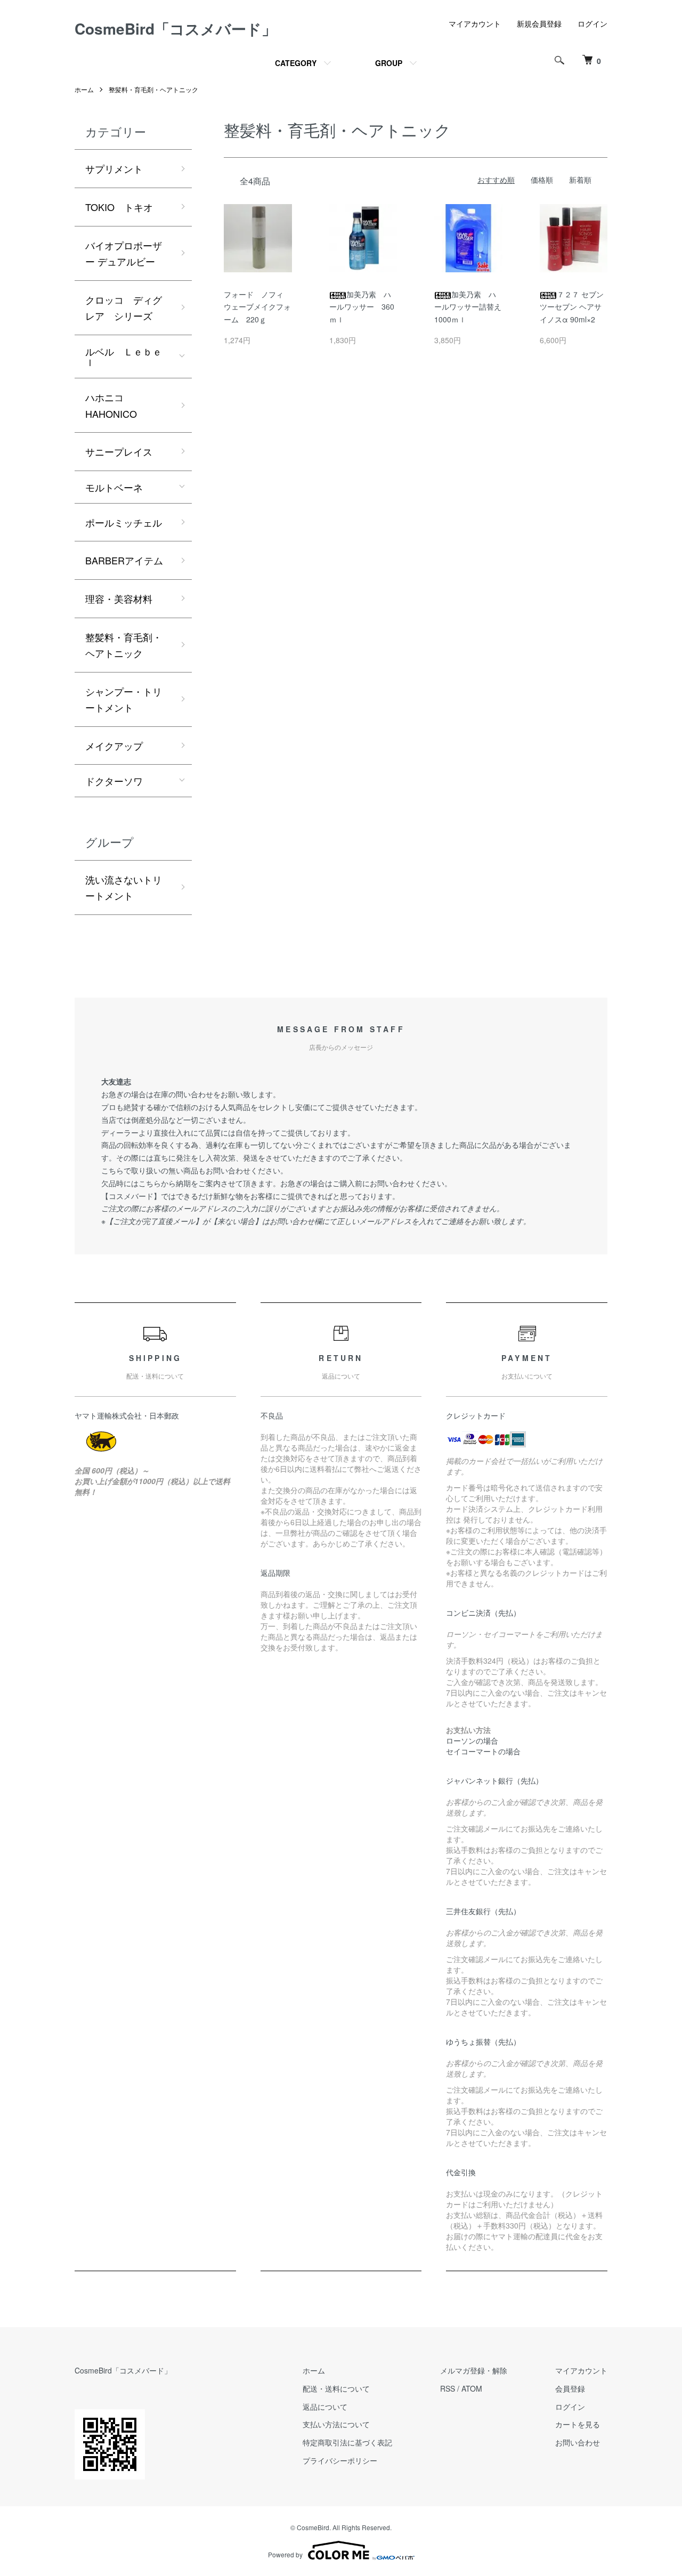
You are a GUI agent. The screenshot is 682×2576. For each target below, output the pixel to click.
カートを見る (578, 2424)
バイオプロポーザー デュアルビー (124, 253)
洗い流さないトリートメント (124, 888)
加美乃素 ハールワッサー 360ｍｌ (362, 307)
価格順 (542, 180)
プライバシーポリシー (340, 2460)
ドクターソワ (114, 781)
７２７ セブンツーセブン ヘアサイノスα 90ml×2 (572, 307)
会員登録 (570, 2388)
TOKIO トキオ (119, 207)
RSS (448, 2388)
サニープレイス (119, 451)
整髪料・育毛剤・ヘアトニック (153, 89)
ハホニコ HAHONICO (111, 405)
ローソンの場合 (472, 1740)
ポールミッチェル (124, 522)
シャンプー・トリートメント (124, 699)
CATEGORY (296, 63)
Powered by (285, 2554)
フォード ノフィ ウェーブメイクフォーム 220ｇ (257, 307)
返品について (325, 2407)
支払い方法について (336, 2424)
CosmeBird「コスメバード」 (176, 29)
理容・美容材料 (119, 598)
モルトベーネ (114, 487)
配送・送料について (336, 2388)
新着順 (580, 180)
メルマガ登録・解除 (474, 2370)
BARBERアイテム (124, 560)
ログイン (592, 23)
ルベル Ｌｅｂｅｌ (124, 357)
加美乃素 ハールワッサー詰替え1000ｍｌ (468, 307)
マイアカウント (475, 23)
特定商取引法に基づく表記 (347, 2442)
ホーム (84, 89)
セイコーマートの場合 (483, 1751)
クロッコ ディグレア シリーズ (124, 308)
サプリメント (114, 168)
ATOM (472, 2388)
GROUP (389, 63)
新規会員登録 (539, 23)
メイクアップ (114, 746)
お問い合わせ (578, 2442)
